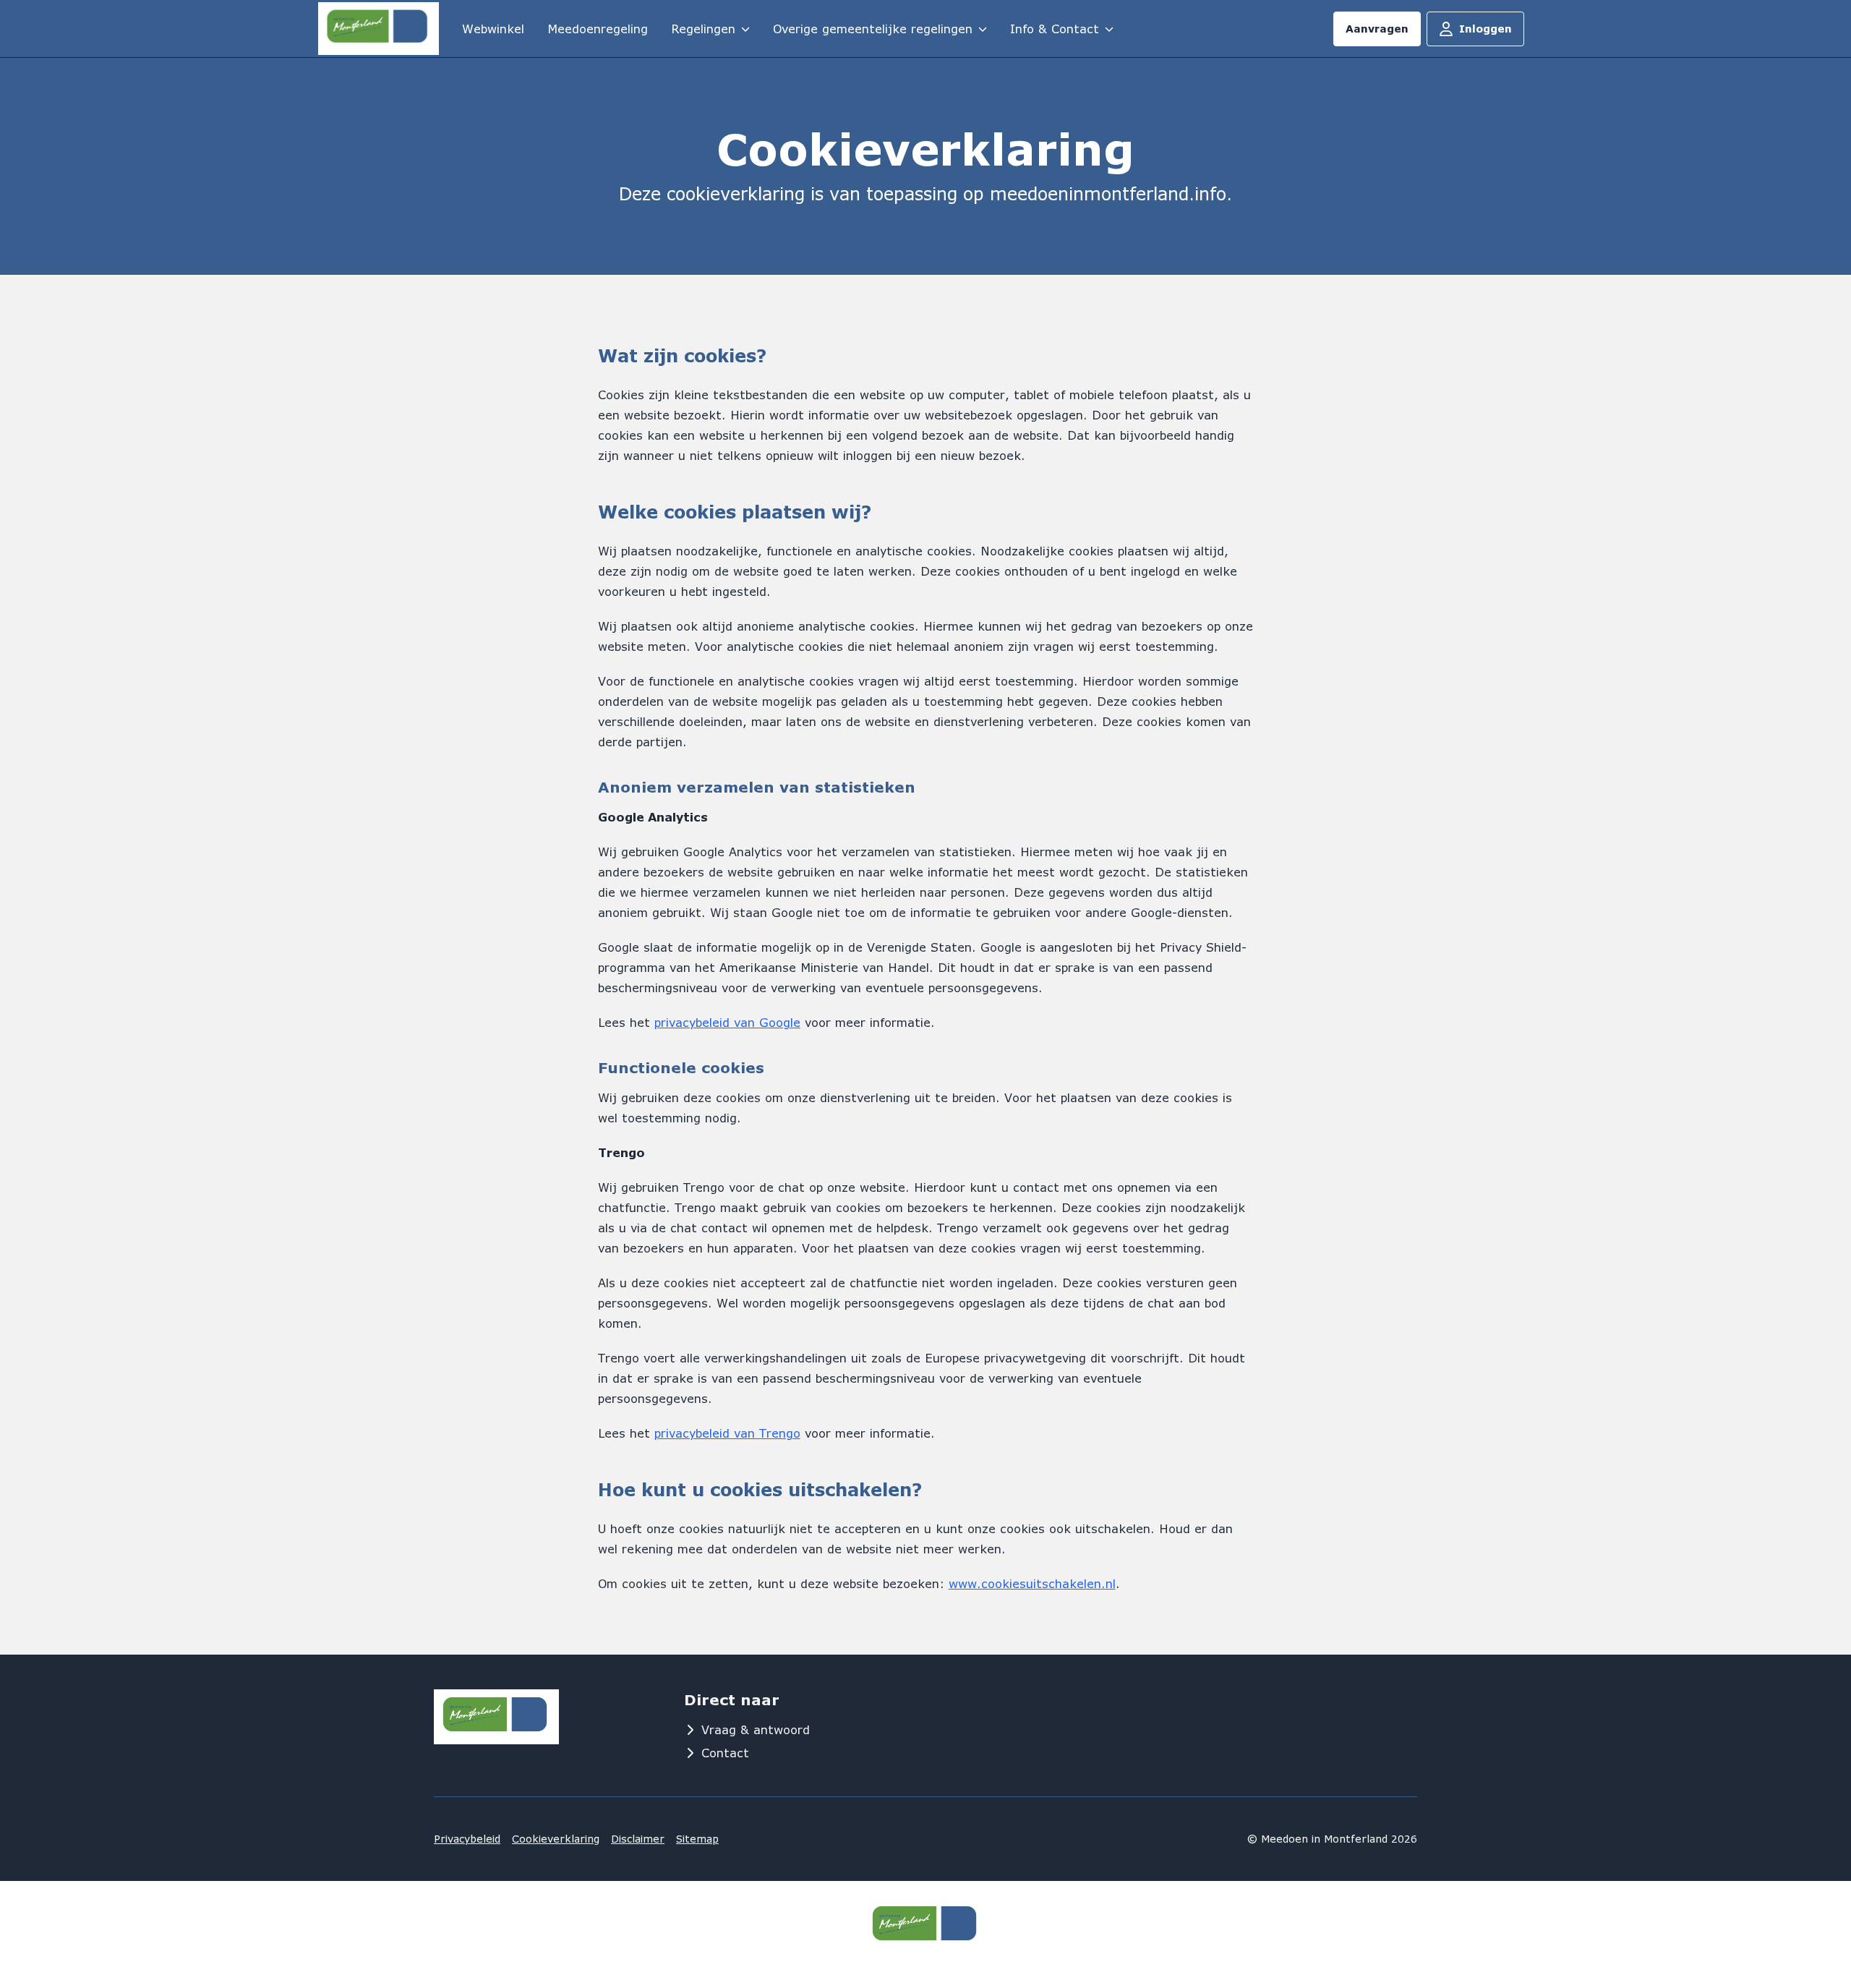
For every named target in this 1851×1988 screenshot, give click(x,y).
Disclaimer (638, 1839)
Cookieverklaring (556, 1839)
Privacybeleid (467, 1839)
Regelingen (703, 29)
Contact (725, 1753)
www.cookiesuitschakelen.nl (1032, 1583)
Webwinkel (493, 29)
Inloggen (1485, 29)
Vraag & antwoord (756, 1729)
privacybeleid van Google (727, 1022)
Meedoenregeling (598, 29)
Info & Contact (1055, 29)
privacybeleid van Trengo (727, 1433)
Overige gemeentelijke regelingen (873, 29)
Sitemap (697, 1839)
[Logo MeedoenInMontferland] (379, 29)
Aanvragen (1377, 29)
